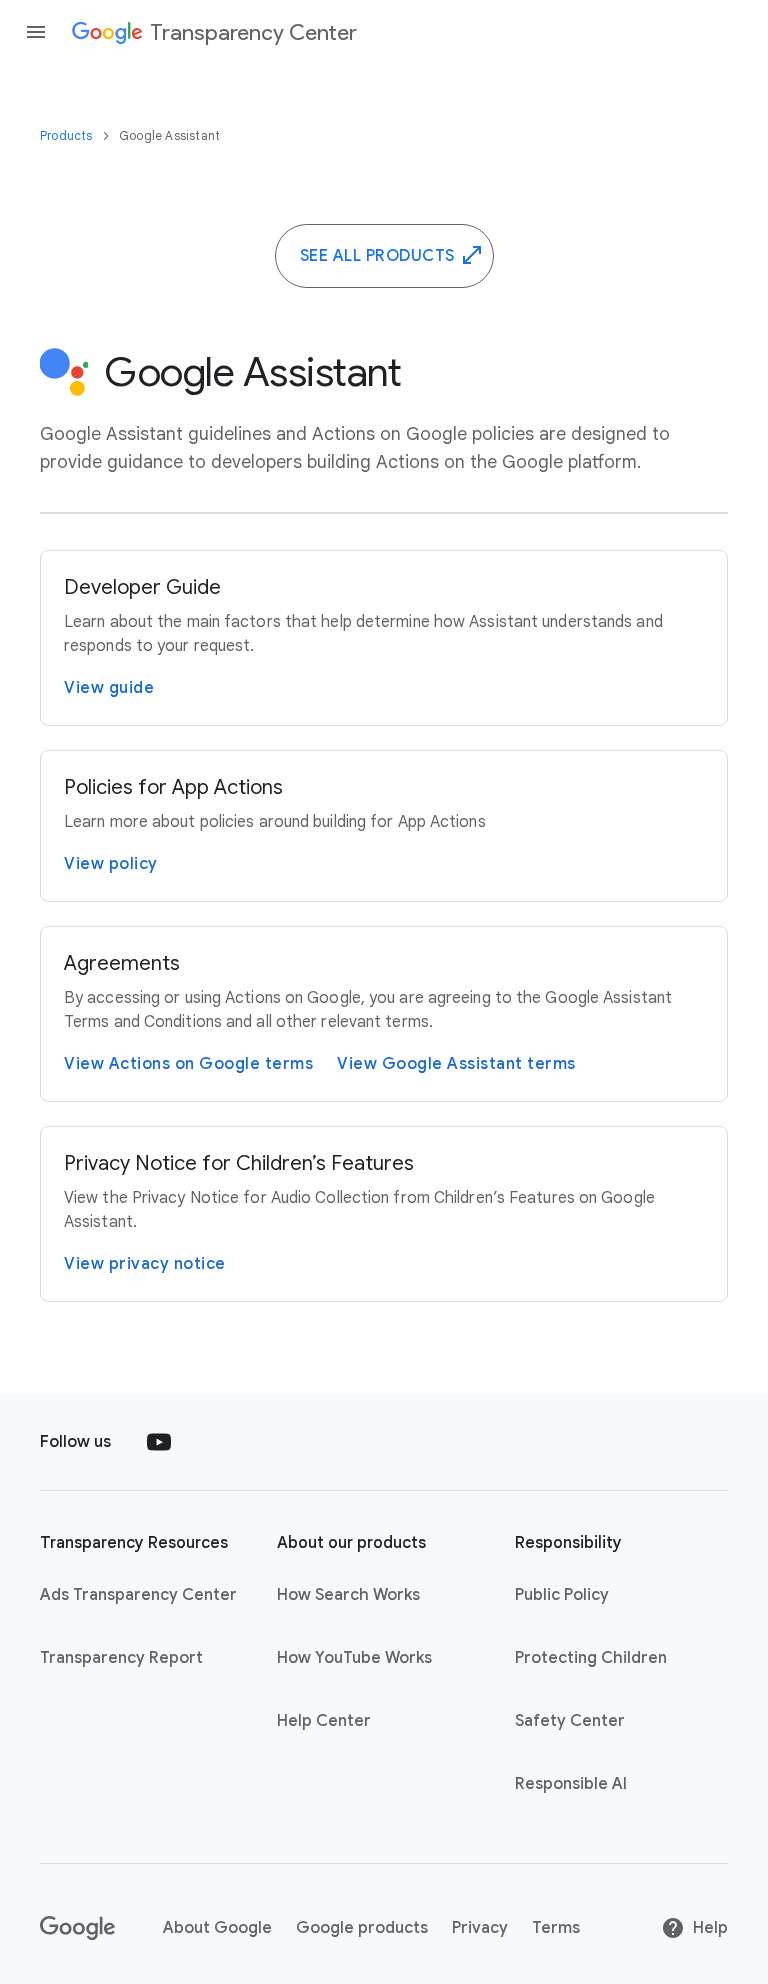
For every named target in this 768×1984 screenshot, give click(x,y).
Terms (556, 1928)
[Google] (77, 1928)
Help (710, 1928)
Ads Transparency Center (138, 1595)
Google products (362, 1928)
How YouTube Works (354, 1658)
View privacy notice (145, 1264)
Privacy (480, 1928)
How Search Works (348, 1595)
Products (68, 135)
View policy (111, 864)
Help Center (324, 1721)
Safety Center (570, 1721)
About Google (217, 1928)
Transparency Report (121, 1658)
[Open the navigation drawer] (36, 32)
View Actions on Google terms (188, 1064)
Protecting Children (591, 1658)
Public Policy (562, 1595)
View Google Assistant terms (456, 1064)
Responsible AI (571, 1784)
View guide (109, 688)
